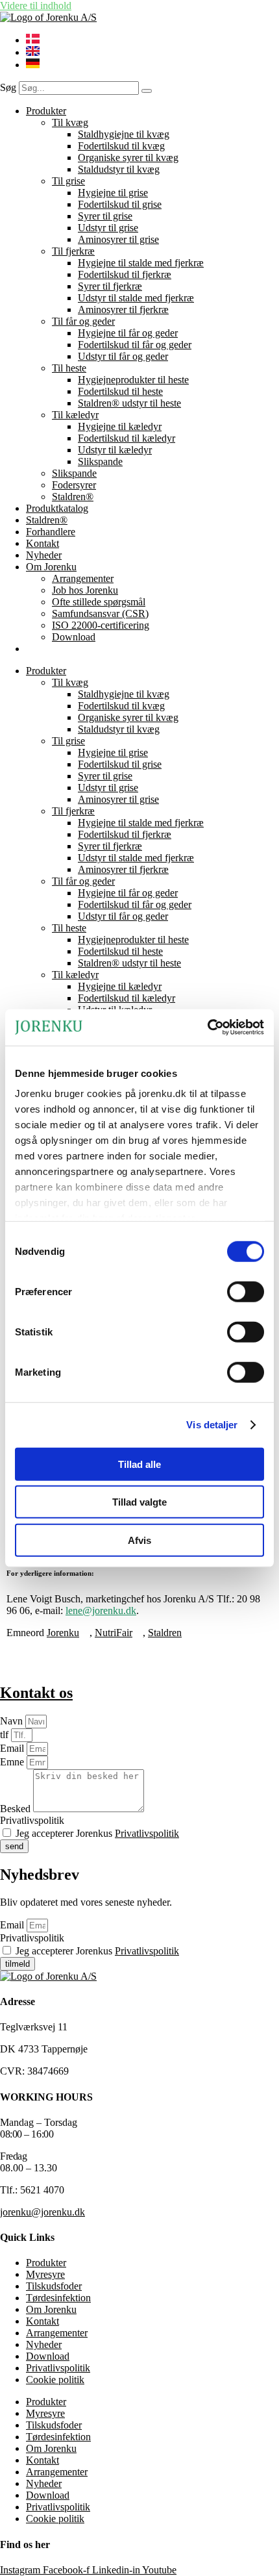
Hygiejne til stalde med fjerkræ (141, 263)
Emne (13, 1762)
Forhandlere (51, 532)
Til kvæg (70, 122)
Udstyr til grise (108, 228)
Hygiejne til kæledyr (120, 426)
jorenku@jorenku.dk (42, 2212)
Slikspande (100, 461)
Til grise (68, 181)
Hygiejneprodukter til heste (133, 380)
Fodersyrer (74, 485)
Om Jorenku (51, 567)
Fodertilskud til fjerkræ (125, 274)
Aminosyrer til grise (118, 239)
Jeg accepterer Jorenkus (97, 1833)
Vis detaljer (212, 1425)
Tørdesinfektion (58, 2298)
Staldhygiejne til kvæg (124, 134)
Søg (8, 87)
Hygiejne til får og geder (128, 333)
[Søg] (147, 91)
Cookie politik (55, 2380)
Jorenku (63, 1633)
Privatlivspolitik (32, 1820)
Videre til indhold (36, 6)
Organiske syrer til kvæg (128, 158)
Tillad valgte (139, 1502)
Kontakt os (36, 1693)
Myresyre (45, 2274)
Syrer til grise (105, 216)
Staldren (165, 1633)
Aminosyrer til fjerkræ (123, 309)
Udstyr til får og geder (123, 356)
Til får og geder (83, 321)
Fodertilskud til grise (120, 204)
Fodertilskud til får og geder (135, 345)
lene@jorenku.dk (101, 1610)
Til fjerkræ (73, 251)
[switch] (246, 1291)
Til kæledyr (75, 415)
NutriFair (114, 1633)
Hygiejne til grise (113, 193)
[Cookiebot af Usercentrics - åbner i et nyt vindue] (207, 1028)
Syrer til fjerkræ (110, 286)
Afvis (139, 1540)
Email (13, 1748)
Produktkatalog (57, 508)
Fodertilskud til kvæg (121, 146)
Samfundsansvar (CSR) (100, 613)
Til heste (69, 368)
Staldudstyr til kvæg (119, 169)
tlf (6, 1735)
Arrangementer (83, 578)
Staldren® (73, 497)
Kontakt (42, 543)
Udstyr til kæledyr (115, 450)
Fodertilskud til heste (120, 391)
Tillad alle (139, 1464)
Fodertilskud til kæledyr (127, 438)
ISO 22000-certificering (101, 625)
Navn (13, 1721)
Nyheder (44, 555)
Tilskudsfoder (54, 2286)
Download (74, 637)
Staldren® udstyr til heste (129, 403)
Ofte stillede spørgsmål (99, 602)
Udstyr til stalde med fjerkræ (136, 298)
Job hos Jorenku (85, 590)
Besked (17, 1809)
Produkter (46, 111)
